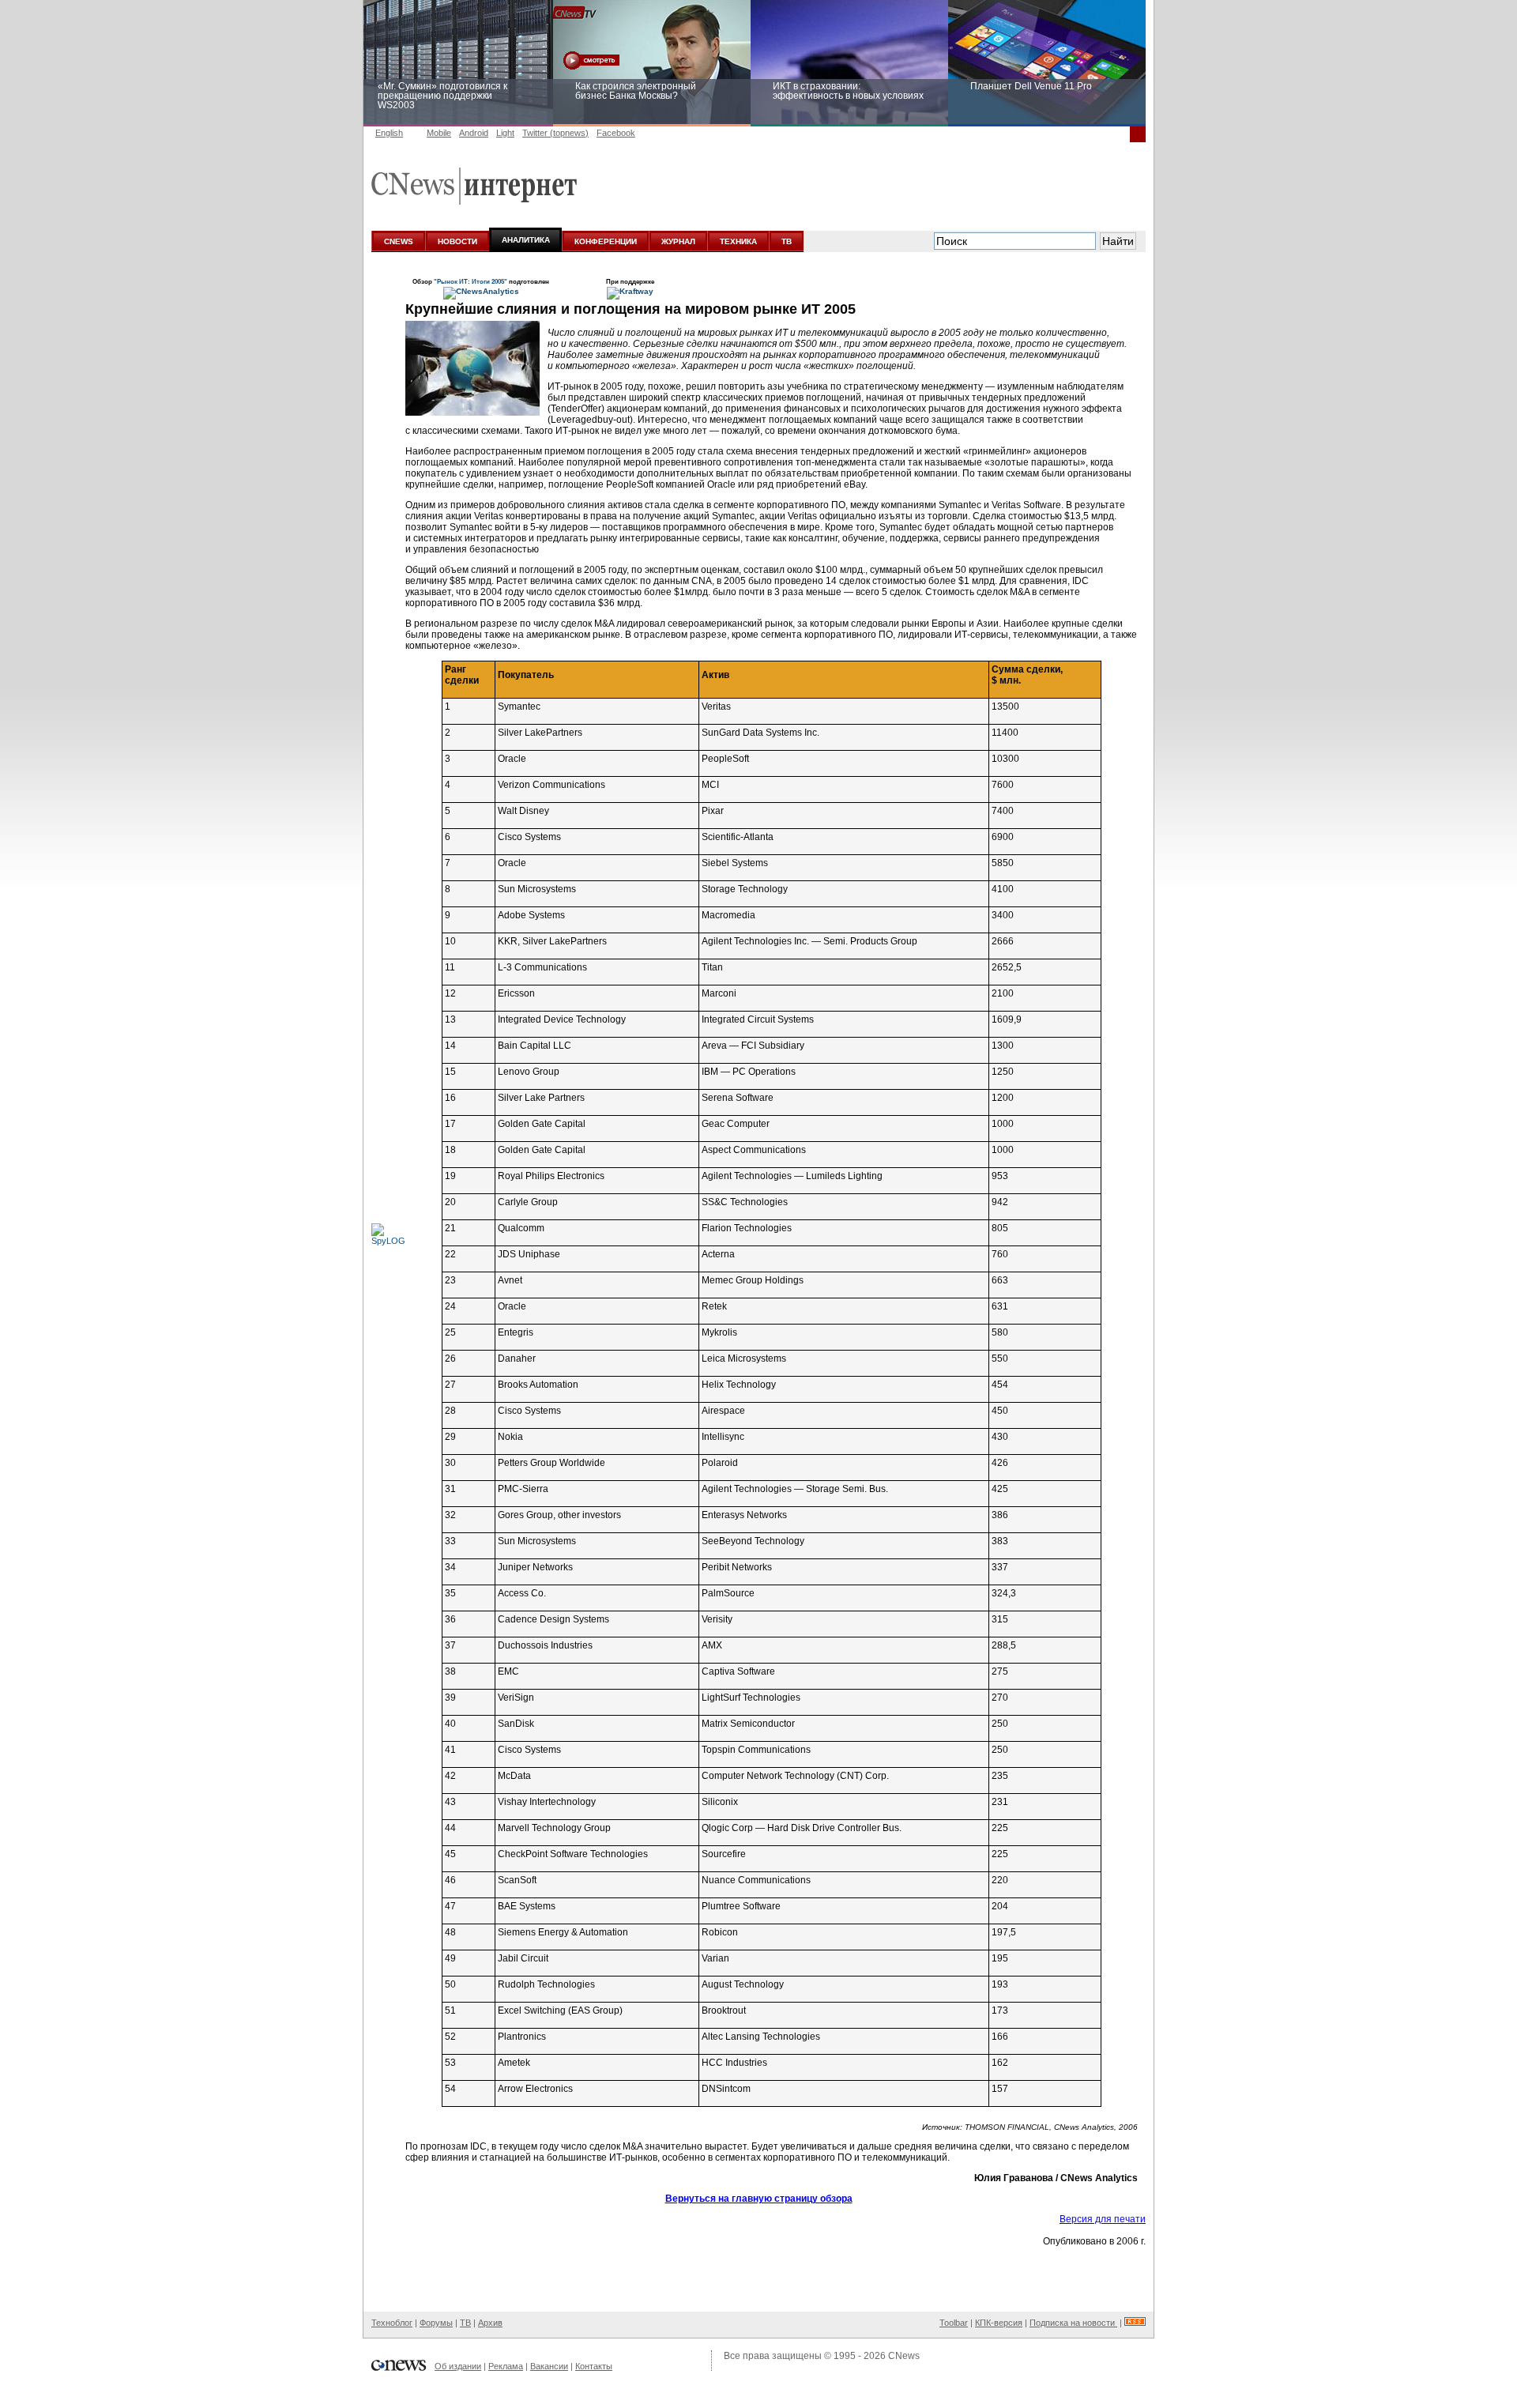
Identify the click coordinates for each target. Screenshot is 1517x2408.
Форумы (436, 2323)
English (389, 133)
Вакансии (549, 2366)
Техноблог (392, 2323)
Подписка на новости (1073, 2323)
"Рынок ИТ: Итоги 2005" (471, 281)
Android (474, 133)
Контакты (594, 2366)
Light (505, 133)
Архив (490, 2323)
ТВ (787, 241)
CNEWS (399, 241)
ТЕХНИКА (738, 241)
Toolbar (954, 2323)
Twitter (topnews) (555, 133)
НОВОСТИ (457, 241)
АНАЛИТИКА (526, 240)
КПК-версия (999, 2323)
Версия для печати (1103, 2219)
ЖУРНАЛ (678, 241)
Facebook (616, 133)
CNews (904, 2356)
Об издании (458, 2366)
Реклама (506, 2366)
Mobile (439, 133)
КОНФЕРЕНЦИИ (606, 241)
